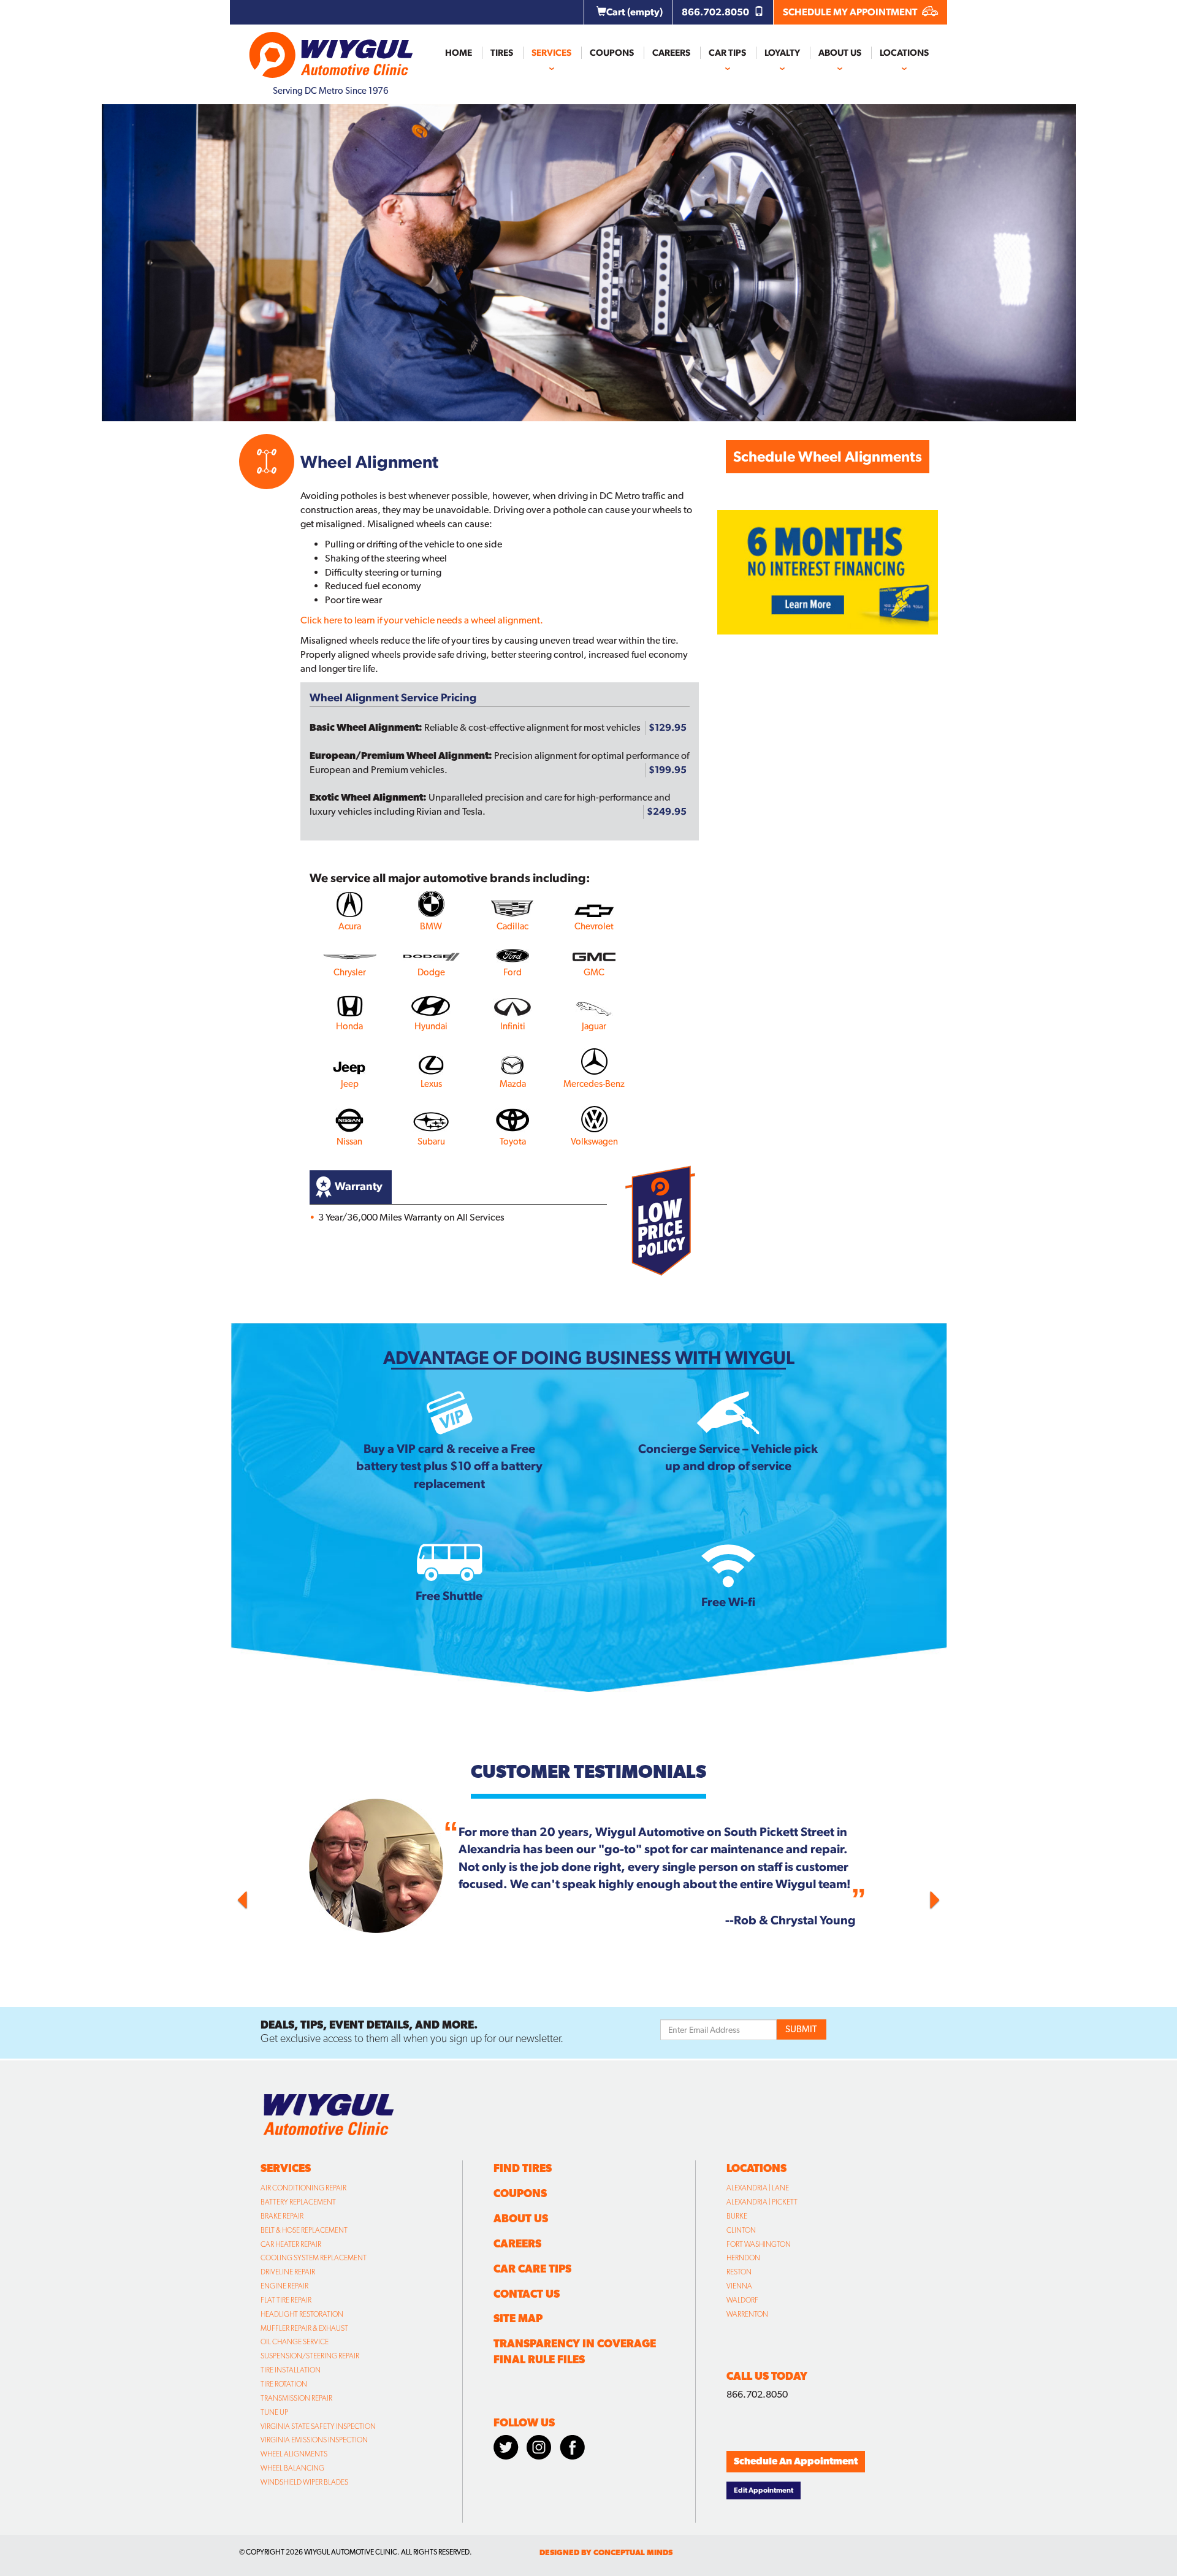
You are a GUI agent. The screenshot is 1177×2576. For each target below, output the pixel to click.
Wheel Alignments (294, 2454)
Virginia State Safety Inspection (318, 2426)
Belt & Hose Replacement (304, 2230)
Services (551, 53)
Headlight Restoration (302, 2314)
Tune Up (274, 2412)
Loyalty (782, 53)
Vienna (739, 2286)
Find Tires (523, 2168)
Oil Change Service (295, 2342)
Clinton (741, 2230)
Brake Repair (282, 2216)
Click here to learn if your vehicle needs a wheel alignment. (422, 620)
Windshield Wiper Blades (304, 2482)
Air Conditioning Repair (303, 2188)
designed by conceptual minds (606, 2552)
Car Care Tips (532, 2269)
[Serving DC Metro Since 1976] (331, 50)
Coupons (612, 53)
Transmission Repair (296, 2398)
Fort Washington (759, 2244)
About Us (840, 53)
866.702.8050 (716, 12)
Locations (904, 53)
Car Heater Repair (291, 2244)
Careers (671, 53)
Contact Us (527, 2294)
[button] (291, 1897)
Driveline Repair (288, 2272)
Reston (739, 2272)
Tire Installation (291, 2370)
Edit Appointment (764, 2490)
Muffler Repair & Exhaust (304, 2328)
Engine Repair (284, 2286)
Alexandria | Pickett (762, 2202)
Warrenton (747, 2314)
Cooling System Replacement (314, 2258)
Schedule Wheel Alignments (828, 456)
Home (459, 53)
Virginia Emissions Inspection (314, 2440)
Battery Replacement (298, 2202)
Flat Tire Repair (286, 2300)
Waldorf (742, 2300)
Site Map (518, 2318)
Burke (737, 2216)
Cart (634, 12)
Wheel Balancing (292, 2468)
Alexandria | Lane (758, 2188)
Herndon (743, 2258)
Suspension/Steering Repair (310, 2356)
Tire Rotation (284, 2384)
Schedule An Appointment (796, 2461)
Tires (502, 53)
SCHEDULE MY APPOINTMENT (851, 12)
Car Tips (727, 53)
